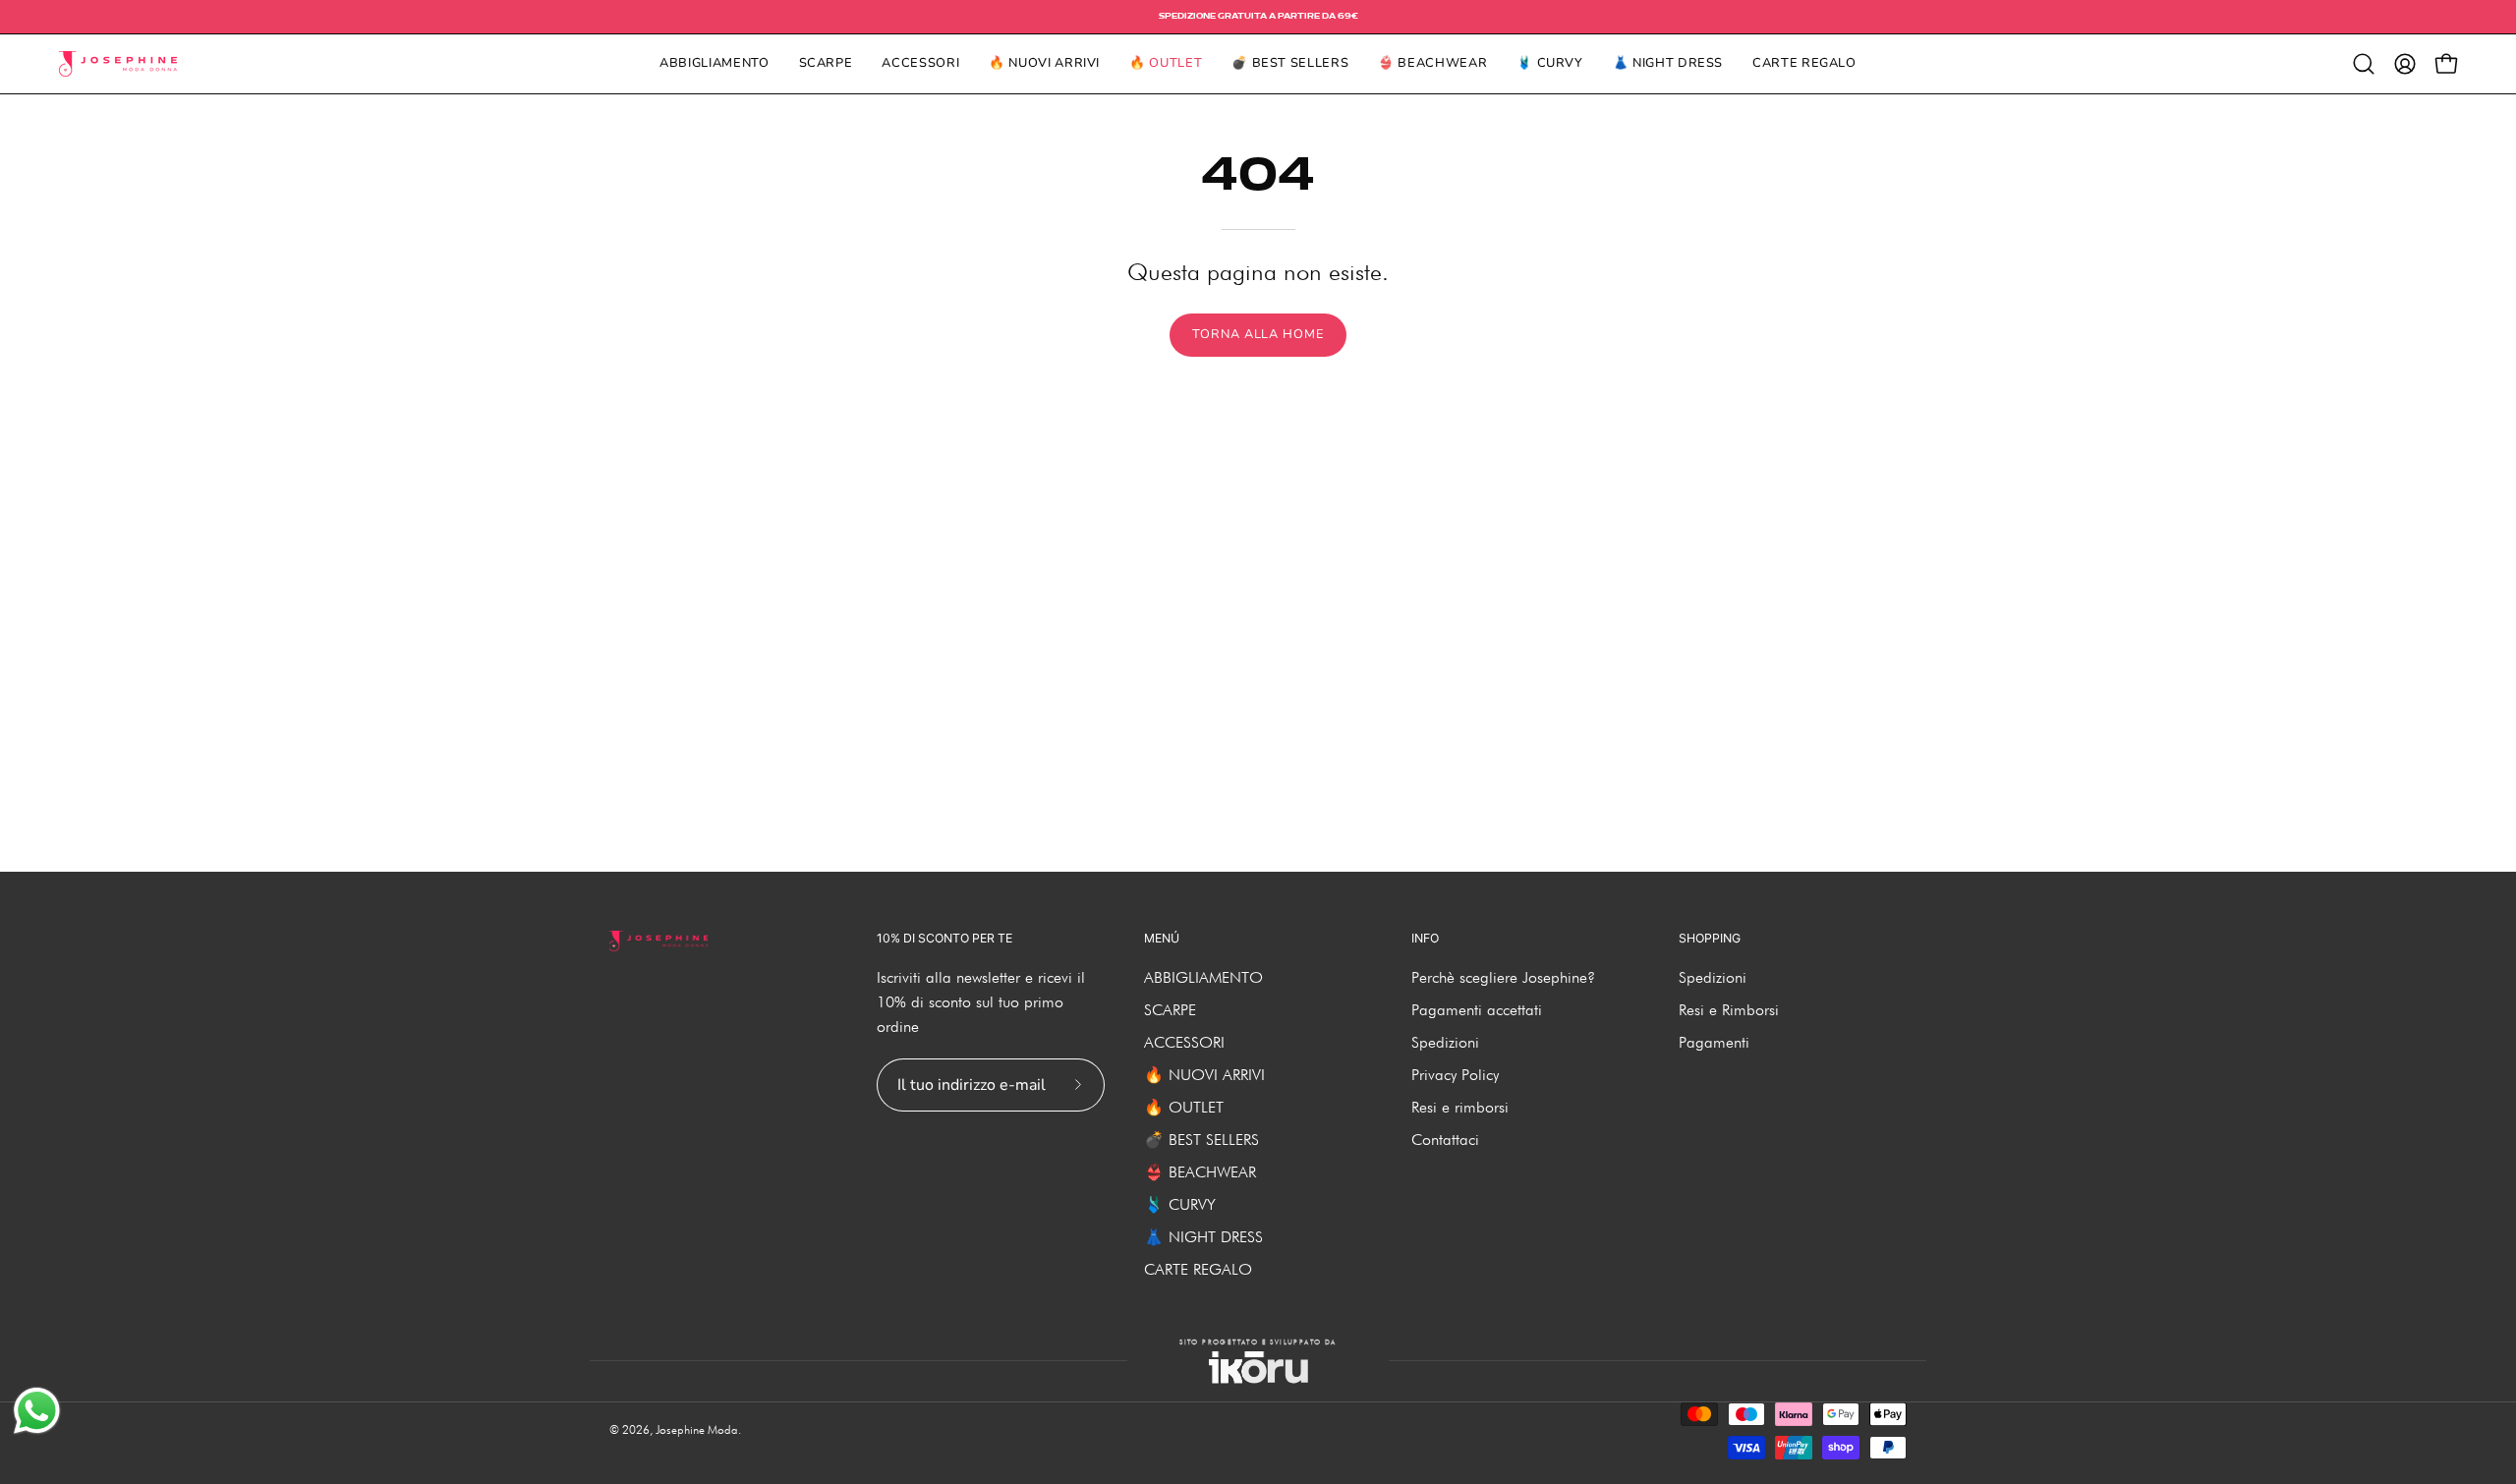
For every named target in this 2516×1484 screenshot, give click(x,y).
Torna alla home (1258, 334)
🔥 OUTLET (1184, 1107)
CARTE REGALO (1198, 1269)
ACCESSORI (1184, 1042)
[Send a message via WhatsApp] (37, 1411)
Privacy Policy (1455, 1075)
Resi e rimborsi (1460, 1107)
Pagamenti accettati (1477, 1010)
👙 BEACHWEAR (1200, 1172)
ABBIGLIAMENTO (1203, 977)
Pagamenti (1714, 1042)
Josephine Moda (697, 1429)
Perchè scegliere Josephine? (1503, 977)
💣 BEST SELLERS (1201, 1140)
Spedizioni (1445, 1042)
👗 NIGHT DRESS (1203, 1237)
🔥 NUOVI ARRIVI (1204, 1075)
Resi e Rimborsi (1729, 1010)
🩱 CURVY (1180, 1204)
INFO (1425, 938)
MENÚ (1162, 938)
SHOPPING (1710, 938)
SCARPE (1170, 1010)
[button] (2364, 64)
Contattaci (1445, 1140)
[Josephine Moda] (118, 64)
